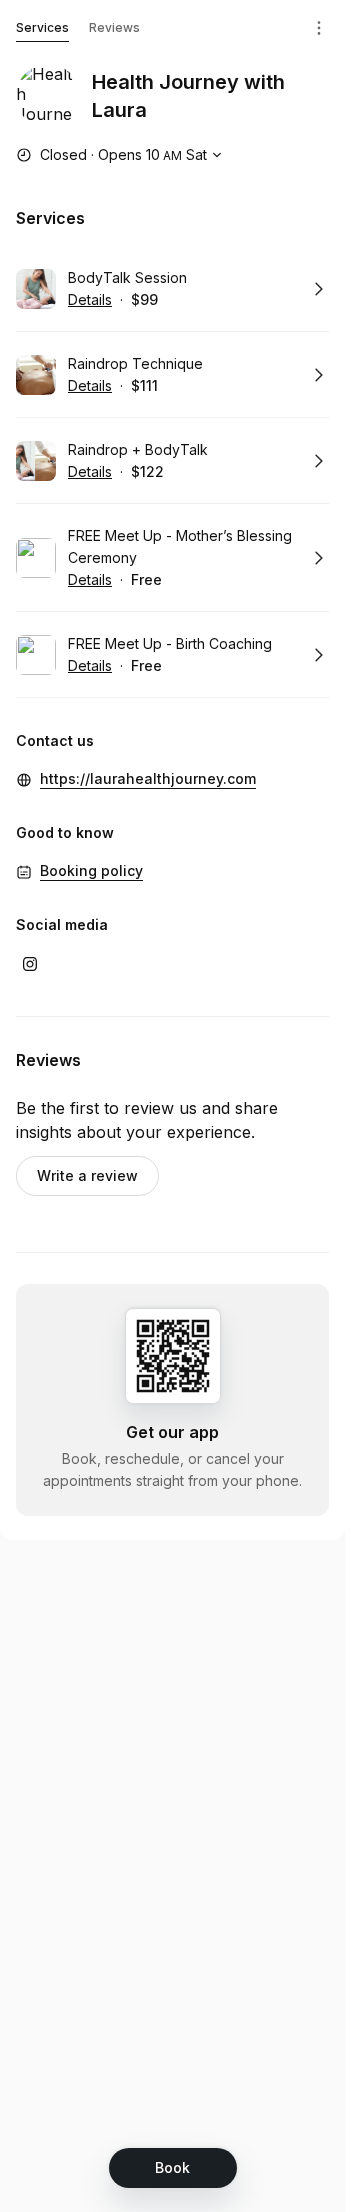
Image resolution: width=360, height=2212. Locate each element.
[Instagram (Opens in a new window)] (30, 964)
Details (90, 299)
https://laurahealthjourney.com (148, 778)
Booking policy (91, 870)
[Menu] (319, 28)
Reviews (114, 27)
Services (42, 27)
